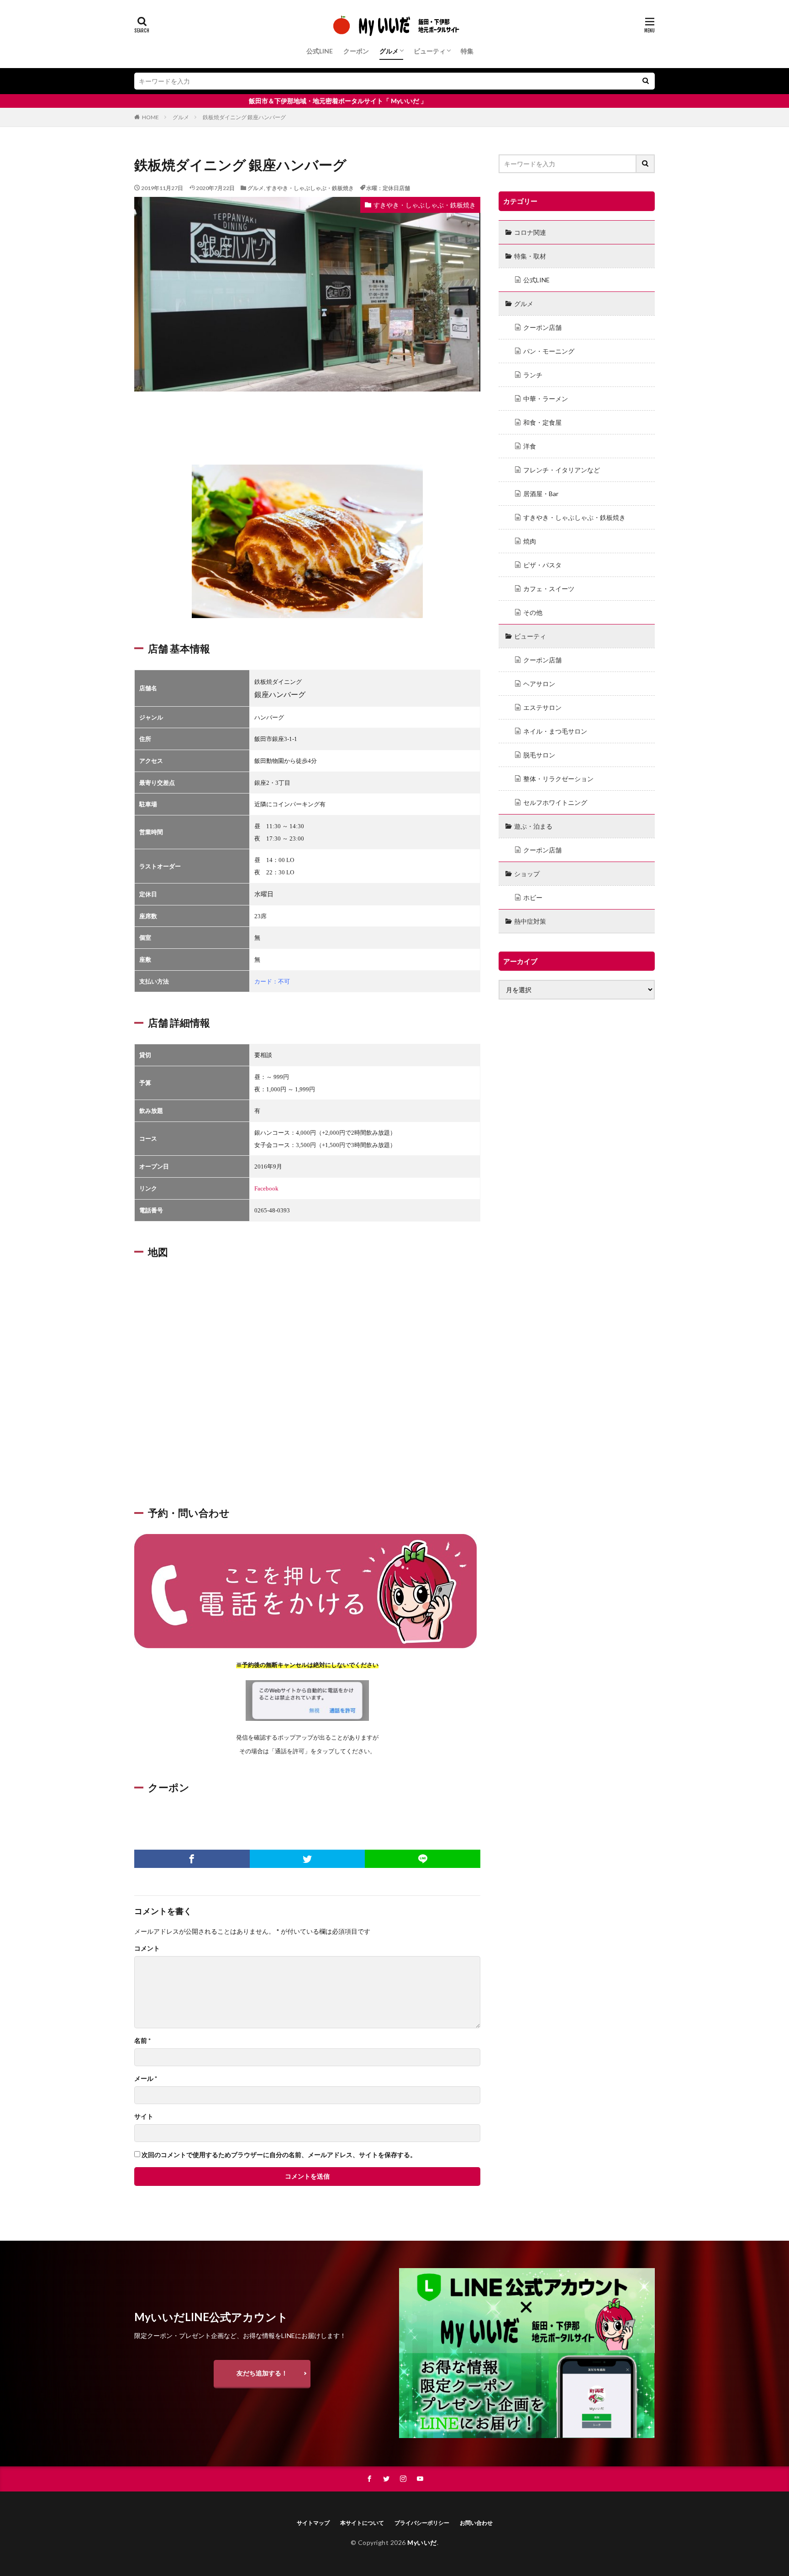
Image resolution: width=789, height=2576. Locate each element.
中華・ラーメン (546, 399)
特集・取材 (530, 256)
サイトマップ (313, 2523)
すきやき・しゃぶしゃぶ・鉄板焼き (310, 188)
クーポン (356, 51)
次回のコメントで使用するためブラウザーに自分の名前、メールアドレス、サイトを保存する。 (279, 2155)
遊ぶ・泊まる (533, 826)
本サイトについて (362, 2523)
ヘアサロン (539, 684)
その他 (533, 612)
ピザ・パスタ (542, 565)
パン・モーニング (549, 351)
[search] (646, 81)
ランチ (533, 375)
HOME (150, 117)
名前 (142, 2041)
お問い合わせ (476, 2523)
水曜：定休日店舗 (388, 188)
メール (146, 2079)
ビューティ (430, 51)
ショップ (527, 874)
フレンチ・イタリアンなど (562, 470)
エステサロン (542, 707)
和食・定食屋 (542, 422)
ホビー (533, 897)
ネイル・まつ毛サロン (555, 731)
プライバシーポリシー (422, 2523)
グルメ (389, 51)
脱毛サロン (539, 755)
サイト (144, 2116)
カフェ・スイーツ (549, 589)
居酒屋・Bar (541, 494)
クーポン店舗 (542, 327)
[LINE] (423, 1859)
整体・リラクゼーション (558, 779)
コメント (147, 1948)
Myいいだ (422, 2542)
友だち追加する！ (262, 2373)
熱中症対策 (530, 921)
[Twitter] (308, 1859)
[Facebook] (192, 1859)
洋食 (530, 446)
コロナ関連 (530, 232)
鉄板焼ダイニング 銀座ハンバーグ (244, 117)
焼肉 (530, 541)
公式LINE (320, 51)
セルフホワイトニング (555, 802)
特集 (467, 51)
